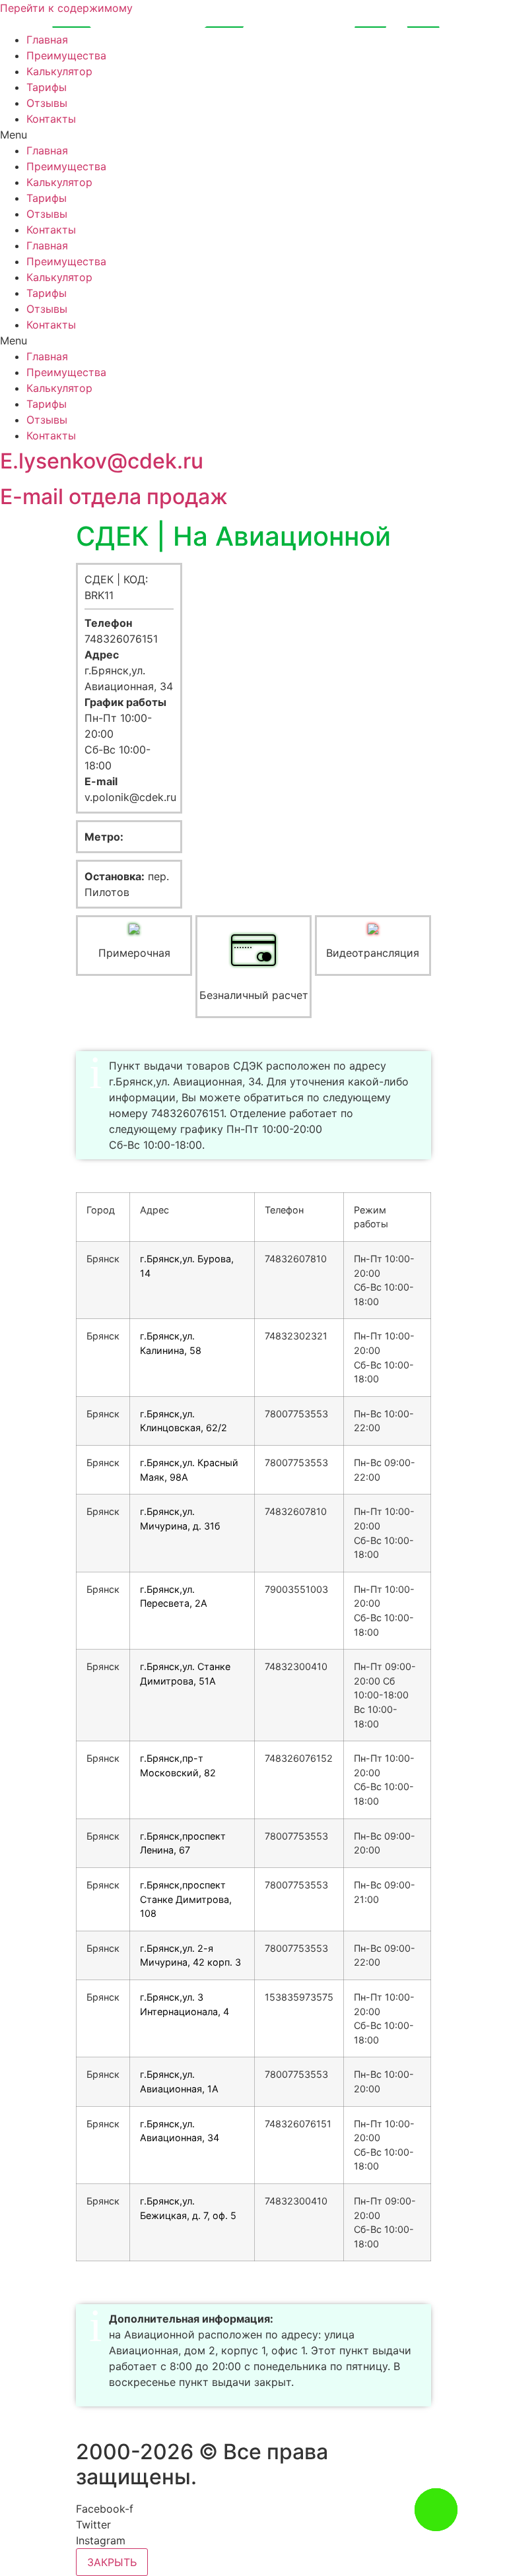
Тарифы (47, 87)
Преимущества (66, 55)
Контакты (51, 119)
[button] (253, 135)
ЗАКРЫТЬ (112, 2562)
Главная (47, 40)
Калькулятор (59, 71)
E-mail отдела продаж (114, 497)
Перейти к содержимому (66, 8)
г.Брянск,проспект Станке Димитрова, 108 (186, 1899)
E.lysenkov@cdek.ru (102, 461)
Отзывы (47, 103)
